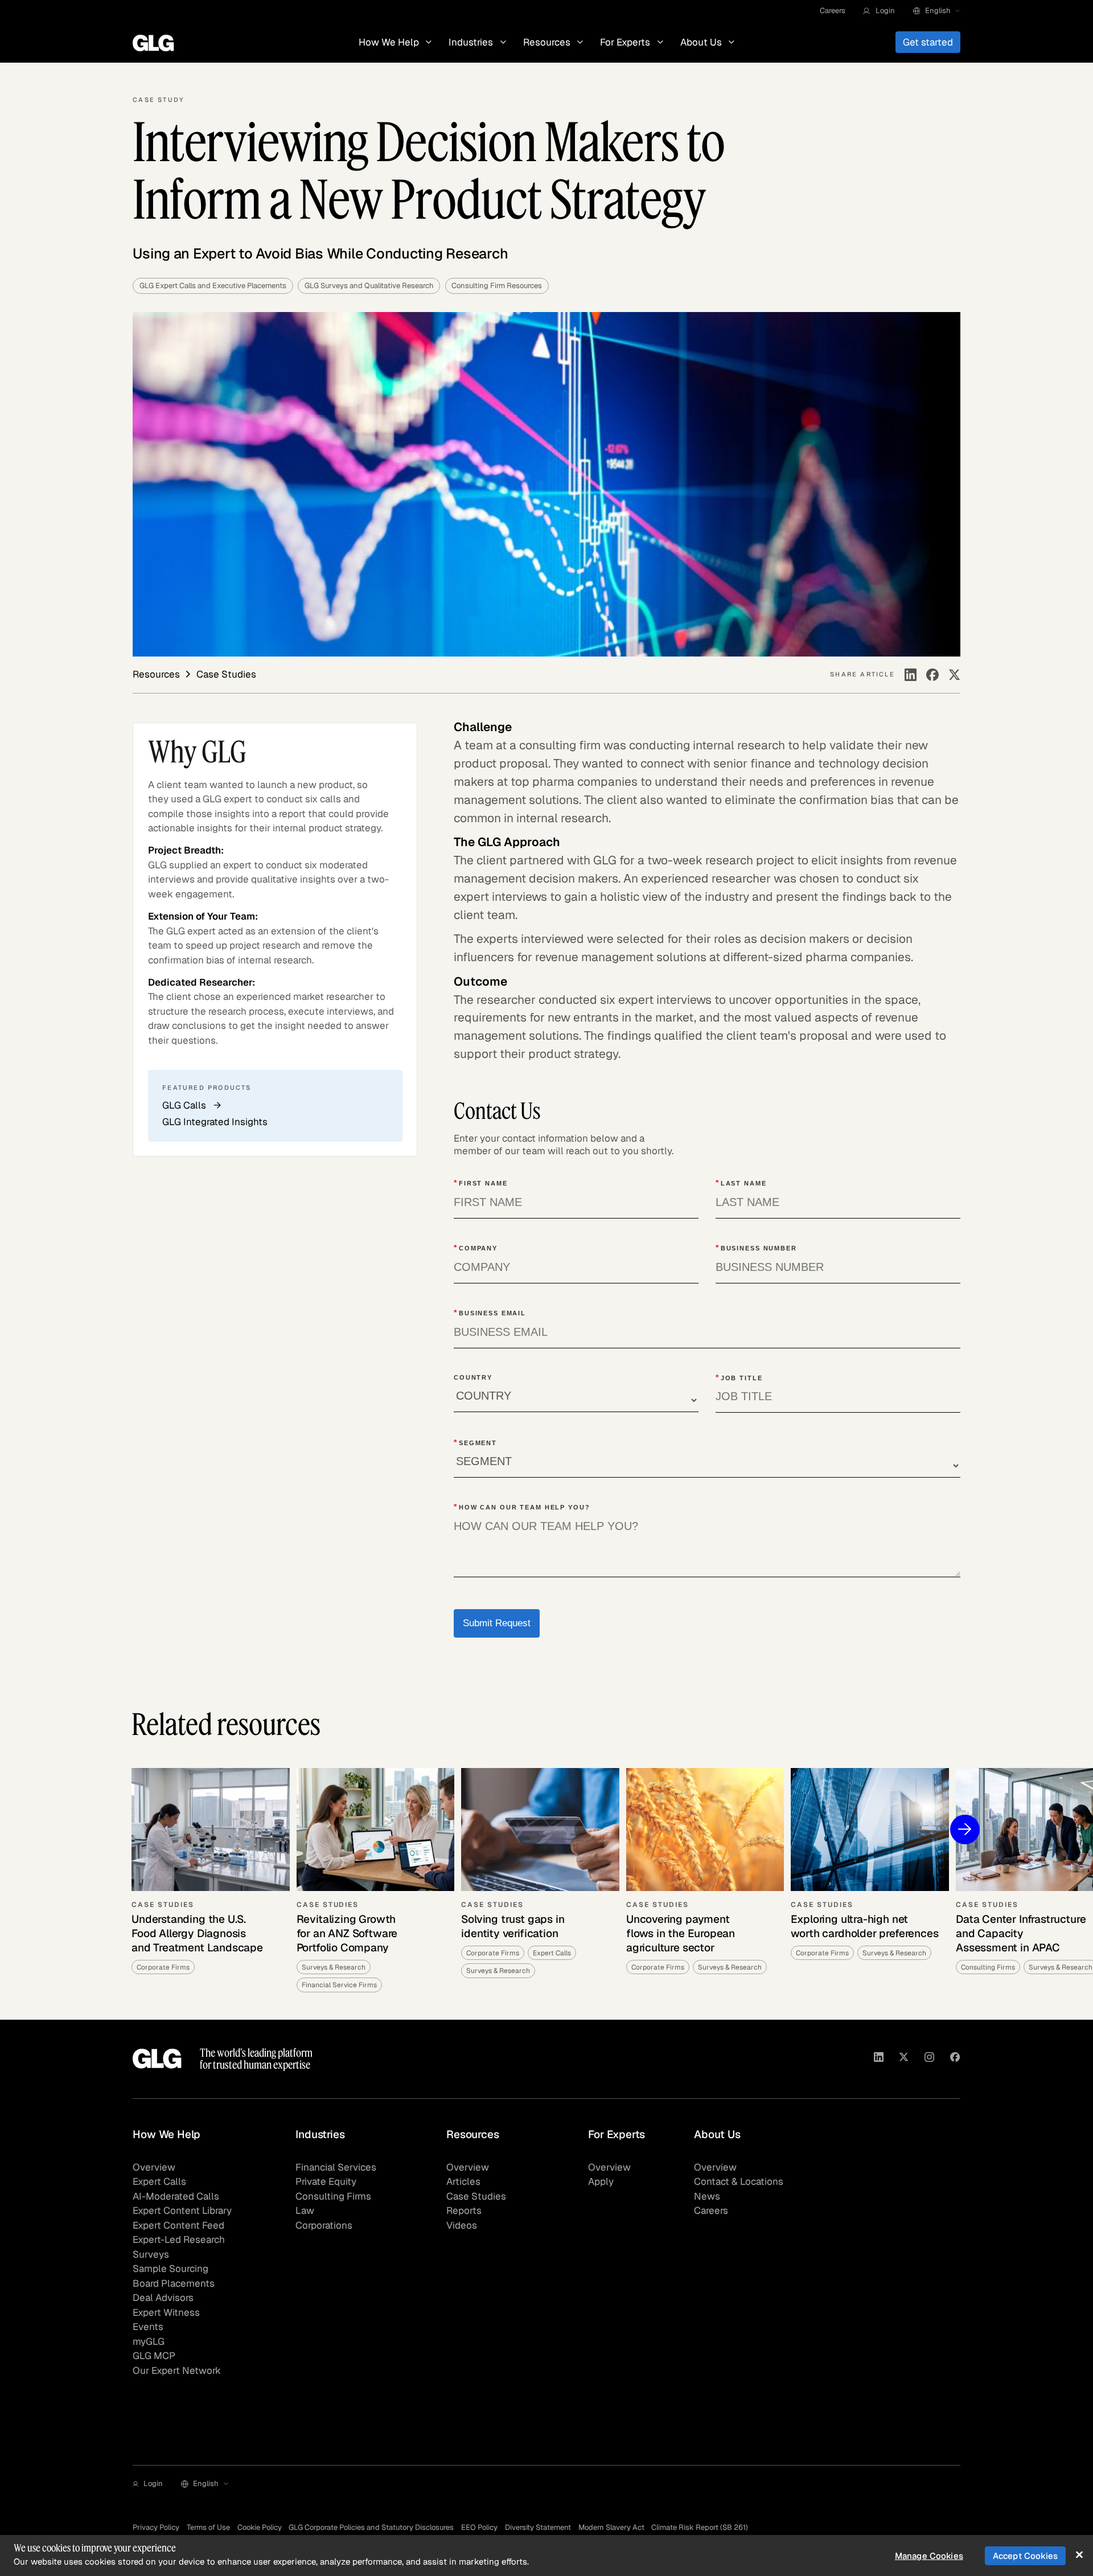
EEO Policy (479, 2527)
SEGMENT (475, 1442)
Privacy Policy (156, 2527)
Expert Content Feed (178, 2225)
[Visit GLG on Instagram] (929, 2059)
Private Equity (326, 2181)
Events (148, 2327)
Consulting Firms (333, 2196)
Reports (464, 2210)
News (707, 2196)
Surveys (151, 2254)
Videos (462, 2225)
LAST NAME (741, 1183)
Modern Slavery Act (611, 2527)
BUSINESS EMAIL (490, 1312)
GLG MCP (154, 2356)
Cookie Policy (260, 2527)
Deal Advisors (163, 2298)
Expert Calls (159, 2181)
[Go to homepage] (157, 2059)
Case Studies (476, 2196)
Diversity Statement (538, 2527)
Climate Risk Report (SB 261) (700, 2527)
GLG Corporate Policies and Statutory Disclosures (371, 2527)
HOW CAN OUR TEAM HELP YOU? (522, 1507)
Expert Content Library (182, 2210)
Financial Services (336, 2167)
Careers (833, 11)
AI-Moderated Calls (176, 2196)
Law (305, 2210)
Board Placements (174, 2283)
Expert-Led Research (179, 2239)
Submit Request (497, 1623)
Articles (463, 2181)
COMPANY (476, 1248)
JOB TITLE (739, 1377)
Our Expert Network (177, 2370)
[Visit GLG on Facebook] (955, 2059)
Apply (601, 2181)
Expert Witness (166, 2312)
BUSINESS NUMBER (756, 1248)
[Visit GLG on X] (904, 2059)
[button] (879, 11)
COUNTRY (473, 1377)
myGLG (149, 2341)
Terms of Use (208, 2527)
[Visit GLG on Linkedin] (879, 2059)
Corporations (324, 2225)
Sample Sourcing (170, 2269)
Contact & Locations (739, 2181)
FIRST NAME (481, 1183)
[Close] (1079, 2555)
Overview (154, 2167)
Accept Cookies (1025, 2556)
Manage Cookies (929, 2556)
